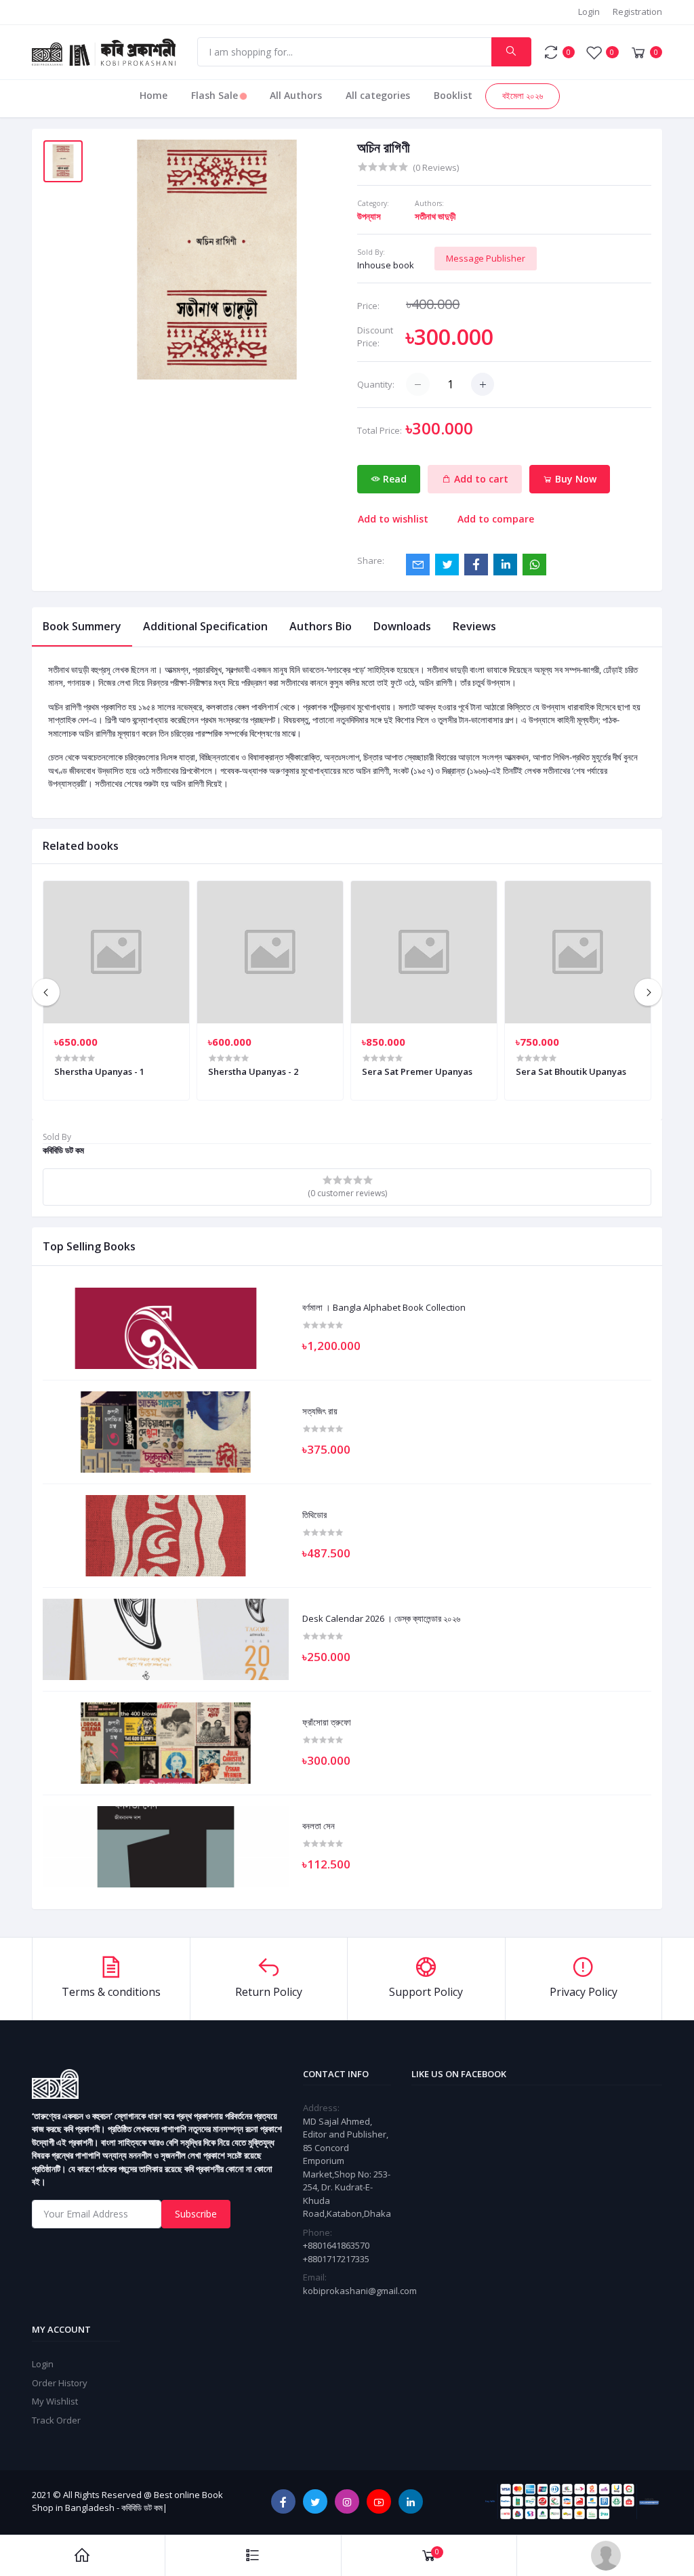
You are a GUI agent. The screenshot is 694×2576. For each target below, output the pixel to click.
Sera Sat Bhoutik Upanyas (571, 1071)
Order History (60, 2383)
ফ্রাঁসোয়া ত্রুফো (327, 1723)
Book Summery (82, 626)
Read (393, 479)
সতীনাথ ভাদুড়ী (435, 216)
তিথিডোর (314, 1515)
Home (154, 95)
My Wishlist (55, 2401)
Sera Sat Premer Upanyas (417, 1071)
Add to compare (496, 519)
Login (589, 12)
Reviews (474, 626)
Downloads (402, 626)
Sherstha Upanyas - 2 (253, 1071)
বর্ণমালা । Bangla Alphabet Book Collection (384, 1308)
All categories (378, 95)
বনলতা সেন (319, 1826)
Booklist (453, 95)
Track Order (56, 2420)
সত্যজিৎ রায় (320, 1412)
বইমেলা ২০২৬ (523, 96)
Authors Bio (321, 626)
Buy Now (574, 479)
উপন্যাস (369, 216)
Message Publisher (486, 258)
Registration (637, 12)
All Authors (296, 95)
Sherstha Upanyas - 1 (99, 1071)
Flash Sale (216, 95)
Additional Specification (205, 626)
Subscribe (196, 2214)
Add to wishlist (393, 519)
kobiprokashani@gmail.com (360, 2291)
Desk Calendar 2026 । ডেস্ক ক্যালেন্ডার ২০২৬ (381, 1619)
